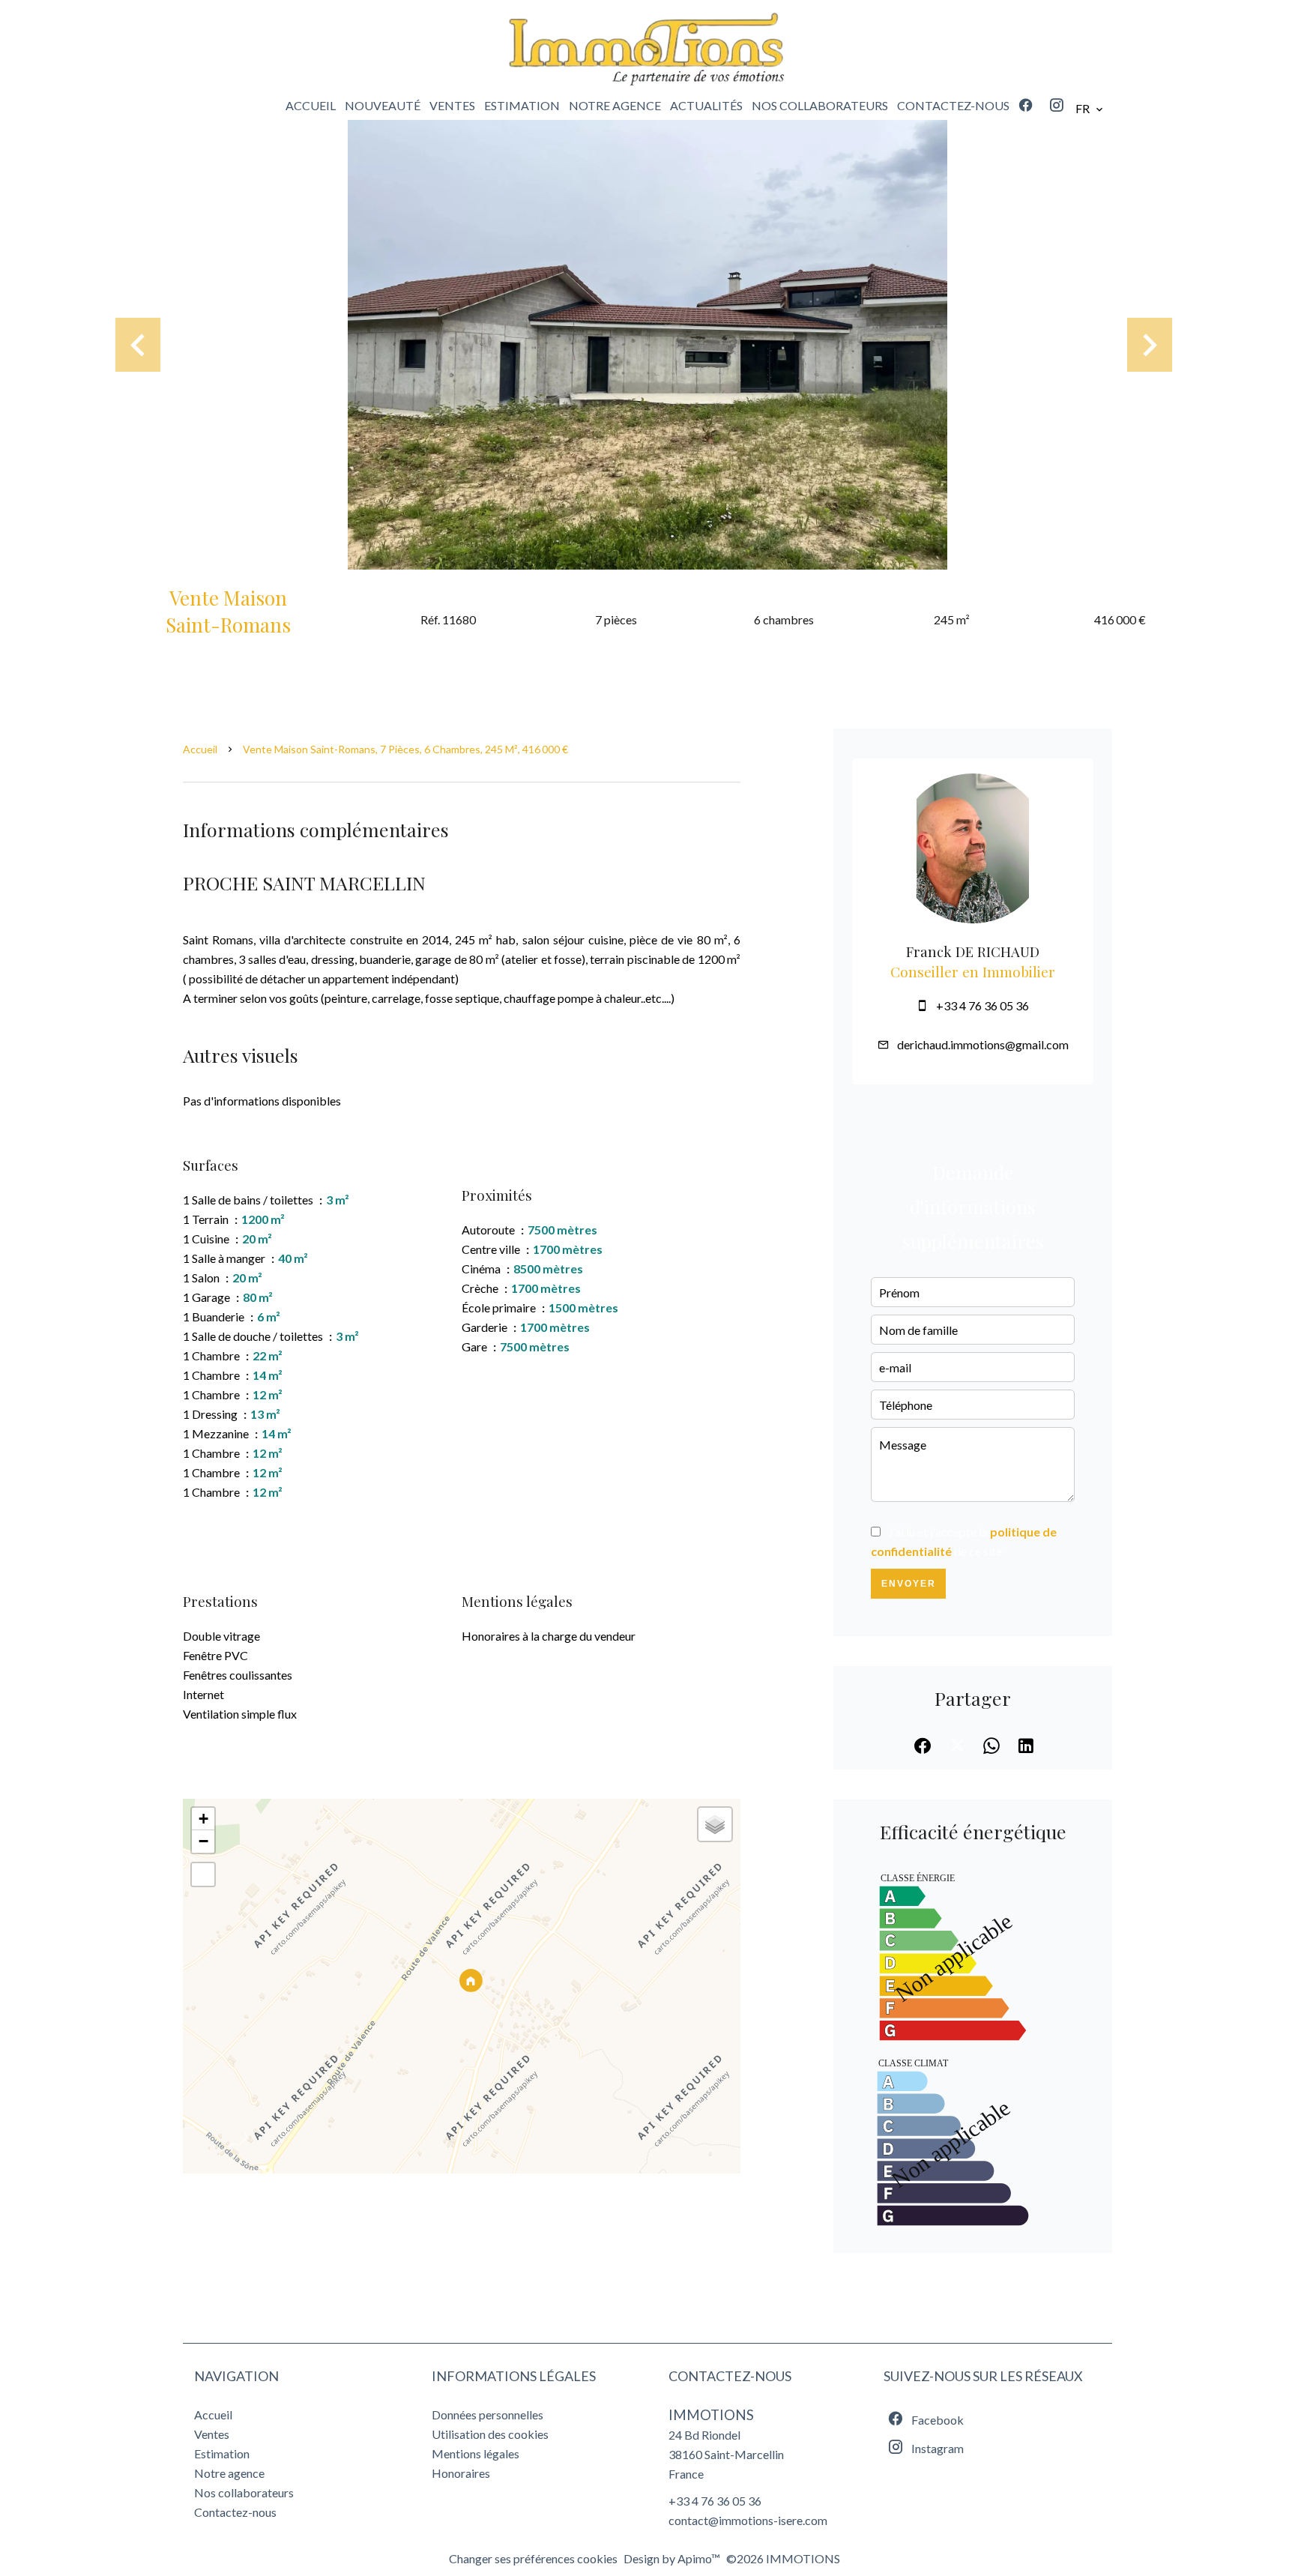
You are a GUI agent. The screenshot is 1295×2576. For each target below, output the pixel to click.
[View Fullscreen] (203, 1874)
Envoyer (909, 1584)
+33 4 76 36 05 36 (982, 1005)
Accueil (200, 749)
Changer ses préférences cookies (533, 2558)
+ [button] (203, 1819)
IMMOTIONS (711, 2415)
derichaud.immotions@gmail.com (983, 1044)
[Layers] (715, 1824)
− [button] (203, 1841)
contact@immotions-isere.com (748, 2520)
